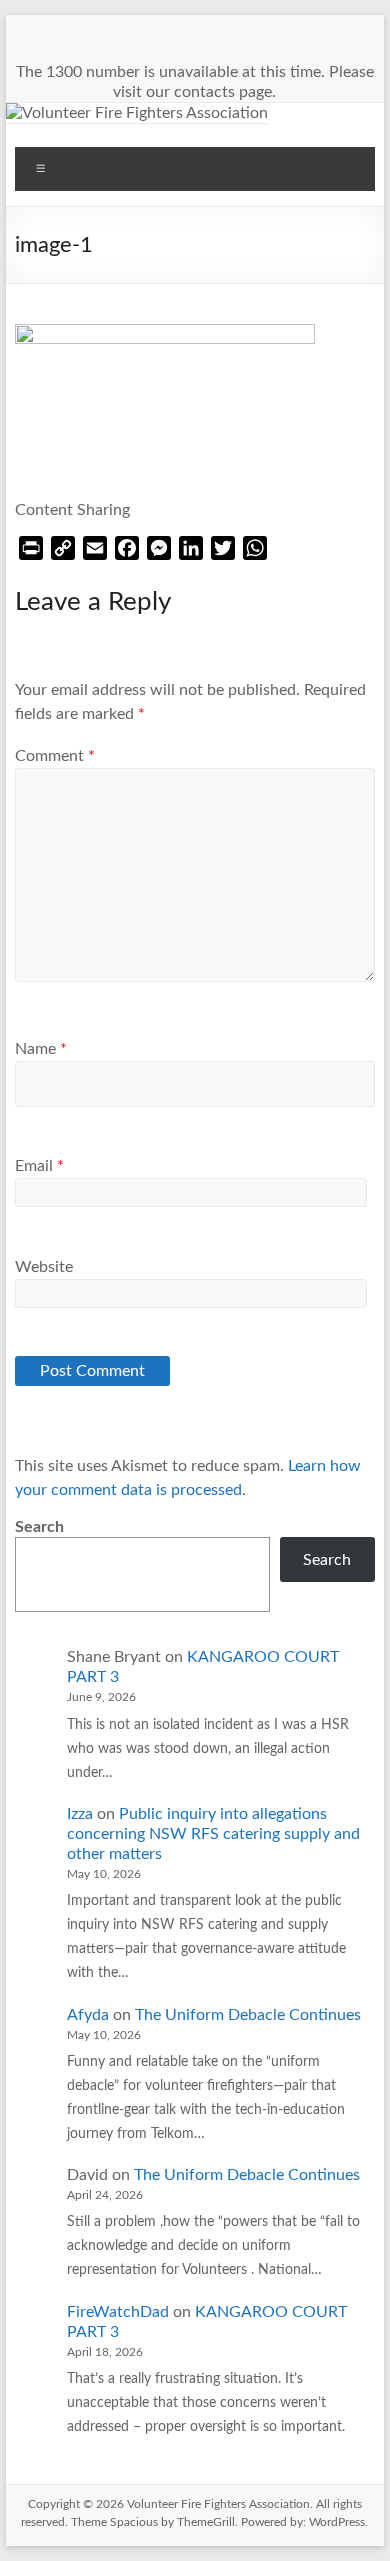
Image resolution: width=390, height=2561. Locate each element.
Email (39, 1166)
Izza (80, 1814)
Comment (55, 756)
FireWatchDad (118, 2312)
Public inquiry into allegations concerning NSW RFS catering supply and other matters (213, 1834)
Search (39, 1527)
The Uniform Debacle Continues (248, 2015)
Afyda (88, 2015)
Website (44, 1267)
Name (41, 1049)
